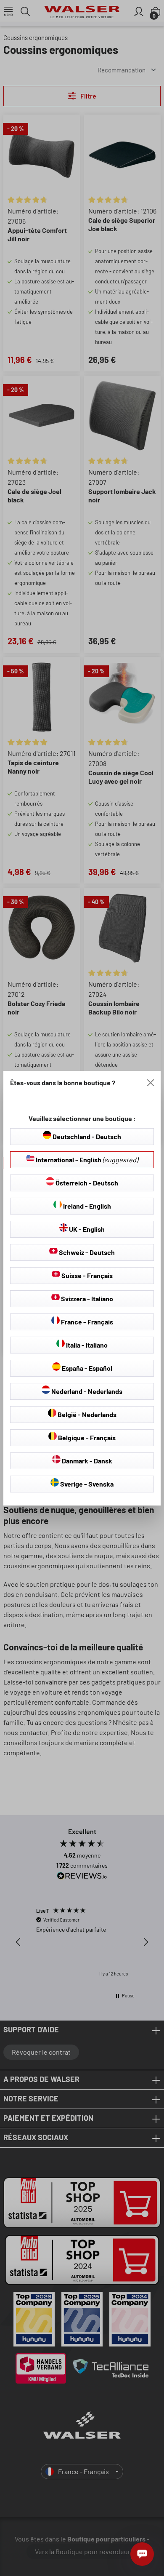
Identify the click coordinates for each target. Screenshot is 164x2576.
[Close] (151, 1083)
